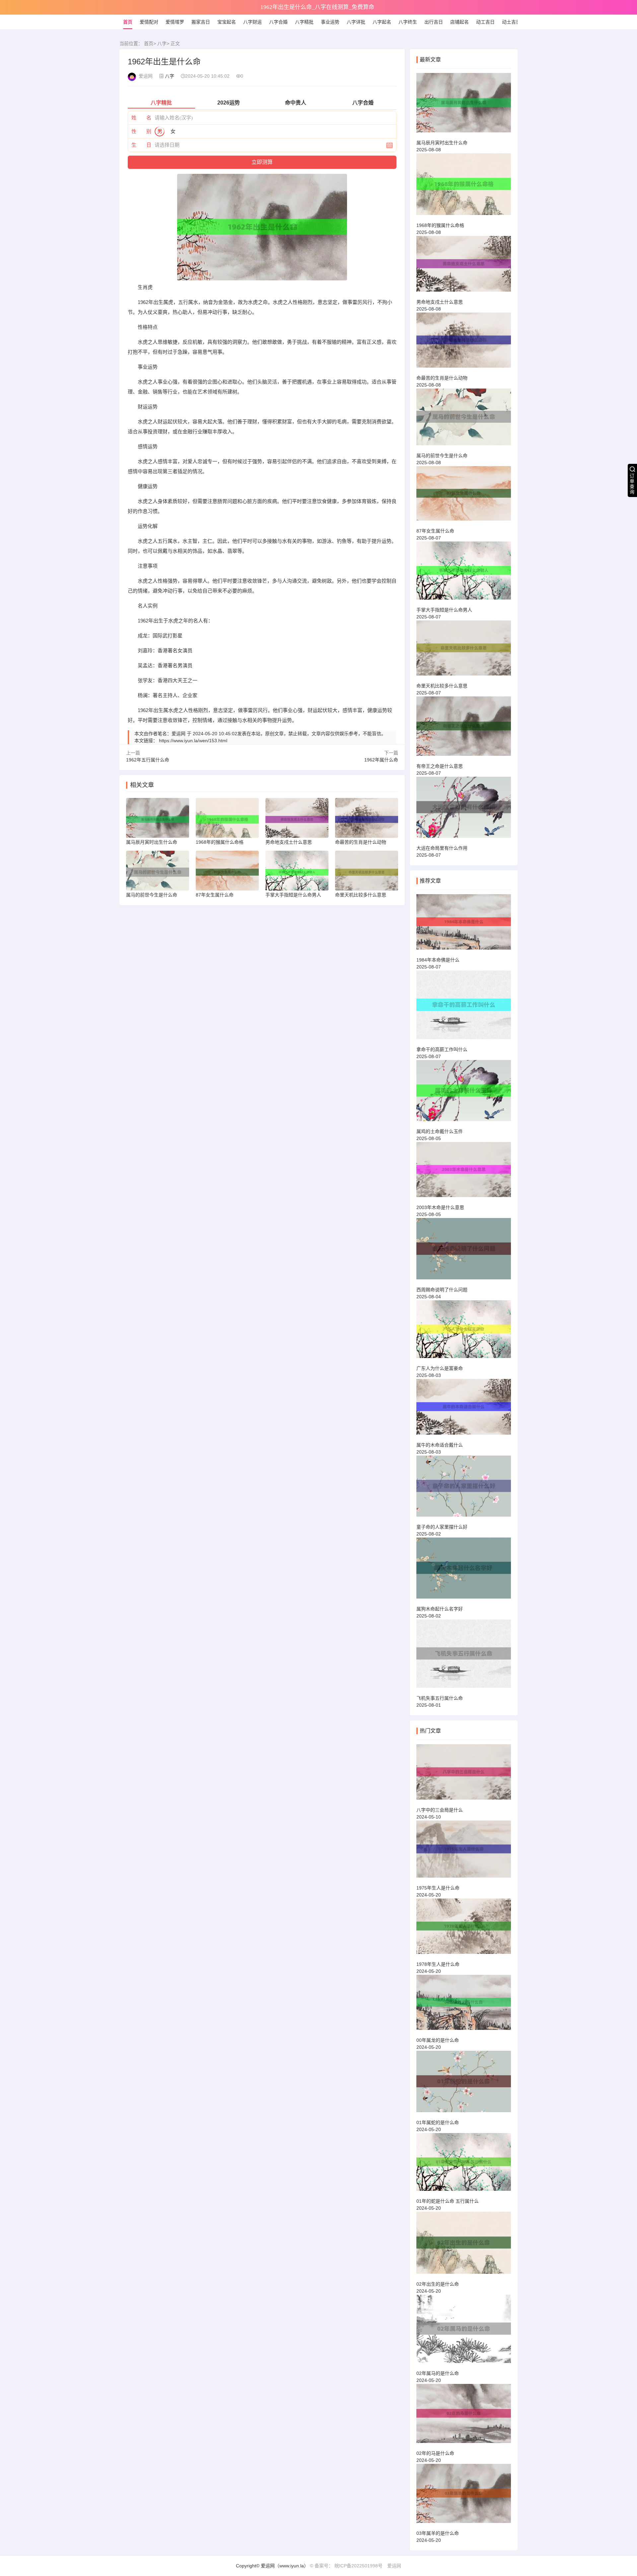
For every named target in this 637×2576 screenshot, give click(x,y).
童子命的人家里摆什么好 (442, 1527)
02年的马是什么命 (435, 2453)
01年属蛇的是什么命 (438, 2122)
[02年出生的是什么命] (464, 2246)
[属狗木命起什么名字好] (464, 1571)
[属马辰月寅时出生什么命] (464, 106)
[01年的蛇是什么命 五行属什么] (464, 2165)
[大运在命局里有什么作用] (464, 810)
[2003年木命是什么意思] (464, 1173)
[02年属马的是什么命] (464, 2332)
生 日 (141, 145)
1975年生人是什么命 (438, 1888)
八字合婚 (278, 22)
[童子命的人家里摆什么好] (464, 1489)
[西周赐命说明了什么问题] (464, 1252)
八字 (162, 43)
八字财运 (252, 22)
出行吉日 (434, 22)
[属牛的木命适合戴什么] (464, 1410)
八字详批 (356, 22)
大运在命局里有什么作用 (442, 848)
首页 (128, 22)
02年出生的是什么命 (438, 2284)
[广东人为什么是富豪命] (464, 1332)
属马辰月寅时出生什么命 (442, 143)
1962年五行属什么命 (148, 760)
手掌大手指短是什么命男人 (444, 610)
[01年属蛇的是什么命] (464, 2084)
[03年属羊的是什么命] (464, 2497)
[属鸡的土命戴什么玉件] (464, 1094)
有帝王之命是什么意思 (440, 766)
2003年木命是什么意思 (440, 1207)
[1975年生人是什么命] (464, 1852)
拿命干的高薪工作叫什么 (442, 1049)
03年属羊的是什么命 (438, 2533)
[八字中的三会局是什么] (464, 1775)
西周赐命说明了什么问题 (442, 1290)
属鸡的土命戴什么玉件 (440, 1131)
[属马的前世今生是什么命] (464, 420)
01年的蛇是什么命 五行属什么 (448, 2201)
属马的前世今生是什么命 (442, 456)
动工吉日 (485, 22)
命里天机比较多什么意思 (442, 686)
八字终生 (408, 22)
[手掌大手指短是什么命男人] (464, 573)
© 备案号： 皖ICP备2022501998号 (346, 2566)
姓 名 (141, 118)
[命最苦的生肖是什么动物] (464, 343)
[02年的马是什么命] (464, 2416)
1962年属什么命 (381, 760)
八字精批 (304, 22)
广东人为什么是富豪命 (440, 1368)
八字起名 (382, 22)
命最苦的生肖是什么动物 (442, 378)
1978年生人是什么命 (438, 1964)
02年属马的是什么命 (438, 2373)
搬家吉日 (201, 22)
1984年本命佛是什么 (438, 960)
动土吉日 (511, 22)
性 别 (141, 131)
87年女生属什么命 (435, 531)
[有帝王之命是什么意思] (464, 729)
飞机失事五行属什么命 (440, 1698)
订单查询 (632, 484)
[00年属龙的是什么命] (464, 2005)
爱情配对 (149, 22)
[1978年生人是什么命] (464, 1929)
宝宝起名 (227, 22)
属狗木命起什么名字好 (440, 1609)
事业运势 (330, 22)
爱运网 (394, 2566)
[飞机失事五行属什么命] (464, 1657)
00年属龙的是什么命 (438, 2040)
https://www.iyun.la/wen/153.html (193, 741)
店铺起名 (460, 22)
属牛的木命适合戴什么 (440, 1445)
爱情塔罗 (175, 22)
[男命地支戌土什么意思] (464, 267)
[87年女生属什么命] (464, 497)
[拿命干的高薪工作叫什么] (464, 1008)
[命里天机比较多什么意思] (464, 651)
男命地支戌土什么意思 (440, 302)
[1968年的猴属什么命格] (464, 187)
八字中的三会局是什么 (440, 1810)
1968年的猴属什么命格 (440, 225)
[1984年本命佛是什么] (464, 925)
